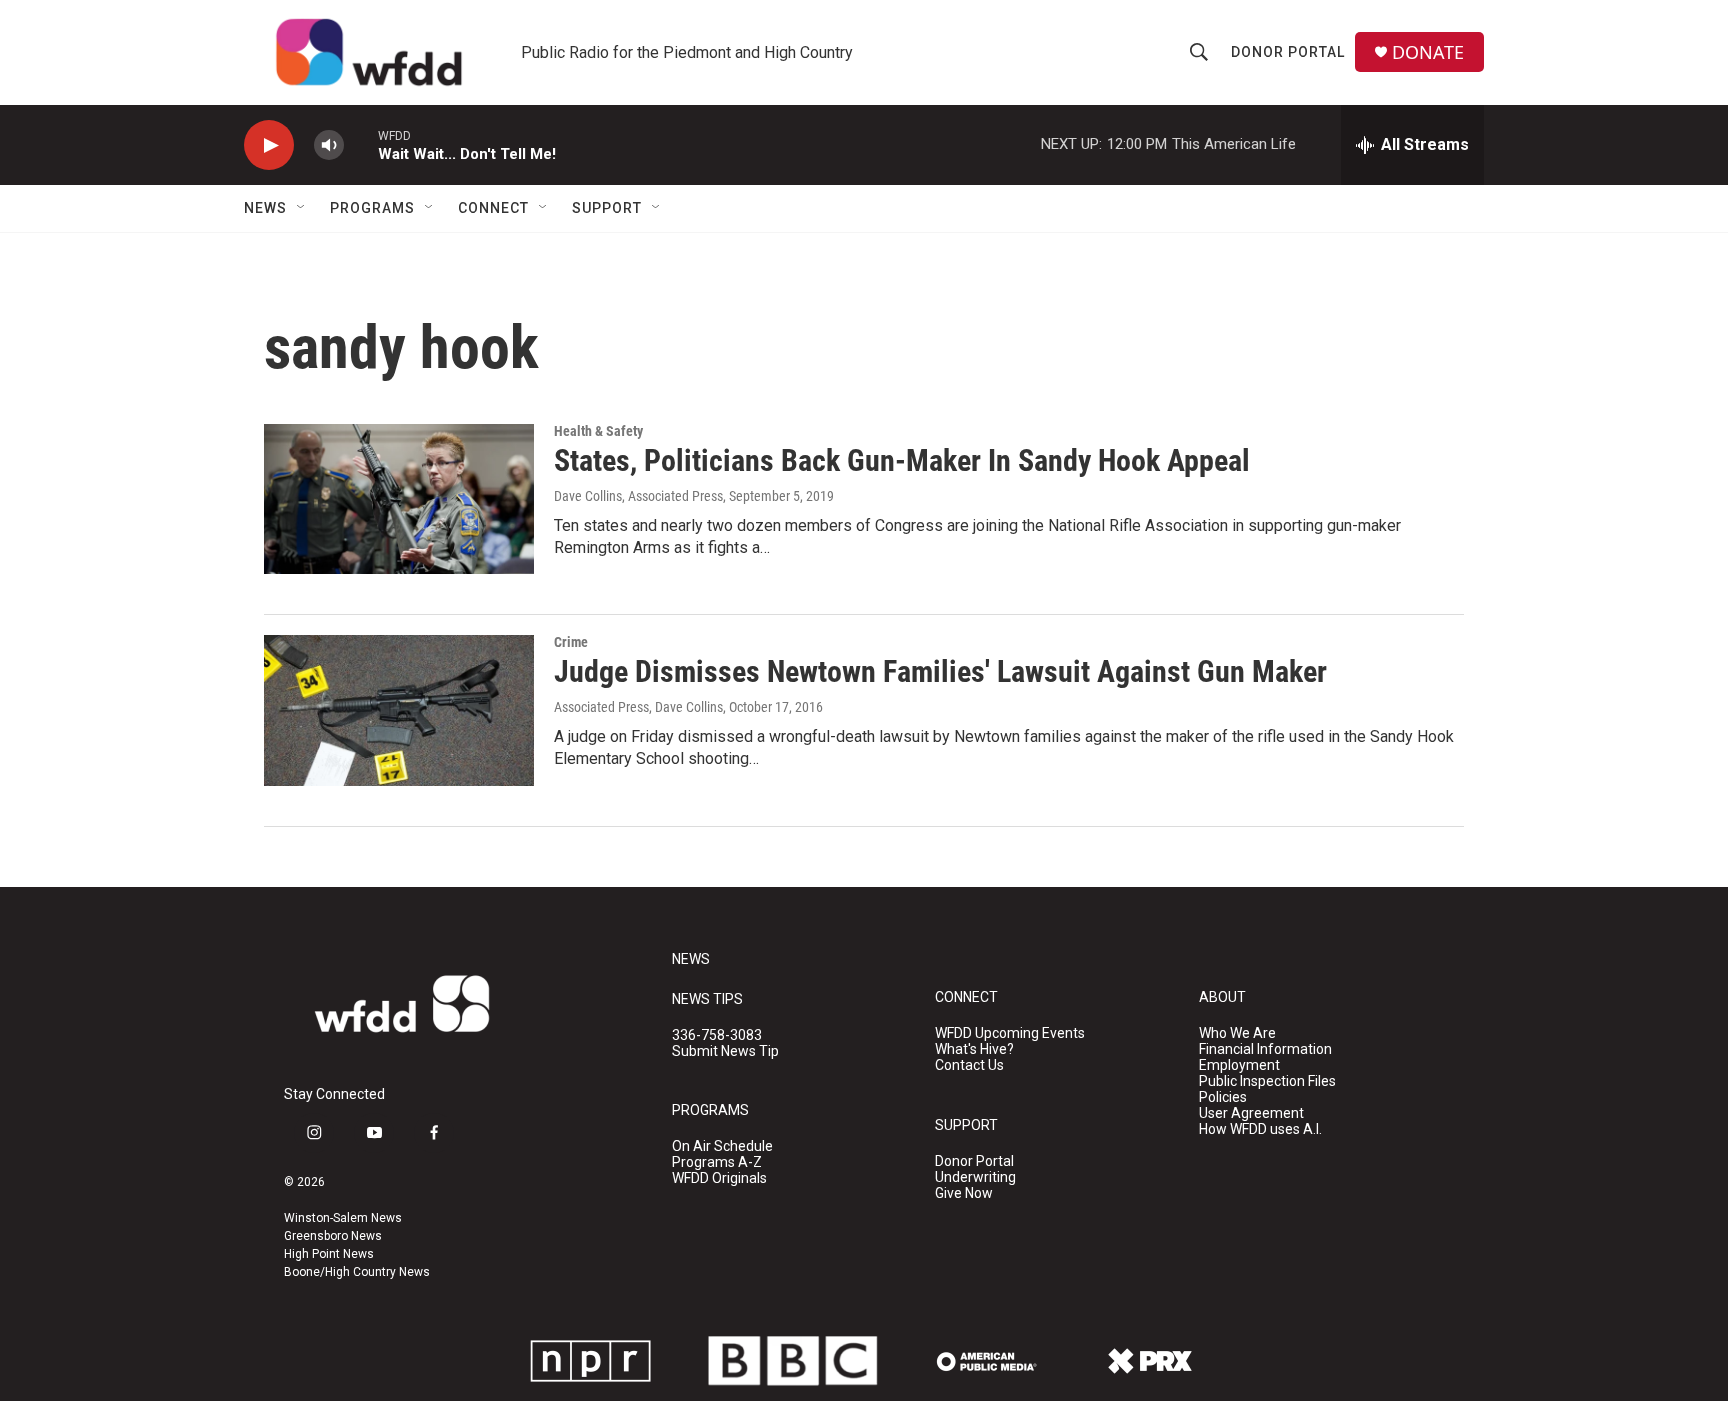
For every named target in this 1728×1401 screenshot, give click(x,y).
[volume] (329, 145)
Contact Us (969, 1065)
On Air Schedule (722, 1146)
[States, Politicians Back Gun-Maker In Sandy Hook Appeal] (399, 499)
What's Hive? (974, 1049)
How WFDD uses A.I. (1260, 1129)
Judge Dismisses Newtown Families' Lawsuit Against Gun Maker (940, 671)
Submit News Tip (725, 1051)
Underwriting (975, 1177)
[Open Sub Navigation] (302, 208)
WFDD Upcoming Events (1010, 1033)
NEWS (691, 959)
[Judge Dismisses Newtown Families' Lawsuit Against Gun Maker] (399, 710)
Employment (1239, 1065)
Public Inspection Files (1267, 1081)
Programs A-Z (717, 1162)
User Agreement (1251, 1113)
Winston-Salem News (343, 1218)
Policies (1223, 1097)
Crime (571, 642)
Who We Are (1237, 1033)
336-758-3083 (717, 1035)
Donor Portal (1288, 52)
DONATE (1428, 52)
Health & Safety (598, 431)
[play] (269, 145)
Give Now (964, 1193)
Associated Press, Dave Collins (638, 707)
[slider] (361, 144)
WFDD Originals (719, 1178)
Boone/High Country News (357, 1272)
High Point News (329, 1254)
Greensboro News (333, 1236)
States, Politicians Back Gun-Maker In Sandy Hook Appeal (902, 460)
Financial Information (1265, 1049)
